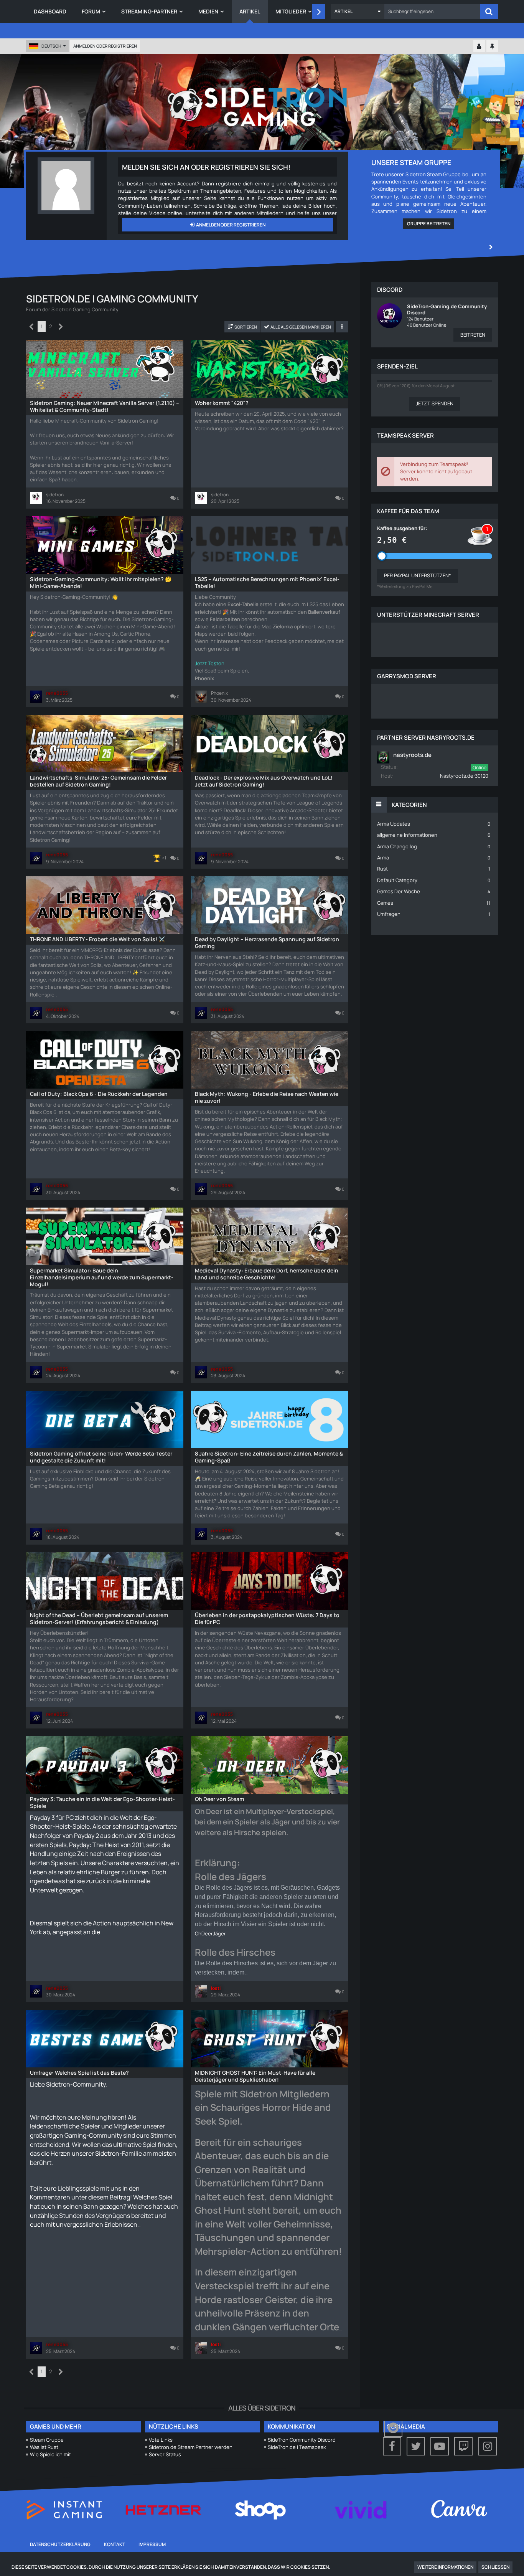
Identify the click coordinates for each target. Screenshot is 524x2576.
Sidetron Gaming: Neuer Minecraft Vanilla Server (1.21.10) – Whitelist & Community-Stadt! (105, 406)
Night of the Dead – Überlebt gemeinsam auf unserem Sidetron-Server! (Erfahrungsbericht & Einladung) (99, 1618)
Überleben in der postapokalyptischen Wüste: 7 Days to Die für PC (267, 1618)
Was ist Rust (44, 2447)
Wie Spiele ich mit (50, 2454)
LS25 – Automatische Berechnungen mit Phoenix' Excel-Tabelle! (267, 582)
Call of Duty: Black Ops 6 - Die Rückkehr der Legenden (99, 1094)
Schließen (495, 2567)
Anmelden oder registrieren (105, 46)
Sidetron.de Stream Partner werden (191, 2447)
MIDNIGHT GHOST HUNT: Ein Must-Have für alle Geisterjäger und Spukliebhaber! (255, 2076)
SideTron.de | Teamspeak (297, 2447)
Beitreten (473, 335)
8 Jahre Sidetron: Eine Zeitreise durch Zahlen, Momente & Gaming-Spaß (269, 1457)
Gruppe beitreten (429, 224)
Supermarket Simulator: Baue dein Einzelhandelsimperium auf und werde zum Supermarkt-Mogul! (102, 1277)
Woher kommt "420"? (222, 403)
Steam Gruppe (47, 2440)
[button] (358, 12)
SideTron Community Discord (302, 2440)
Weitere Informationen (445, 2567)
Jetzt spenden (435, 403)
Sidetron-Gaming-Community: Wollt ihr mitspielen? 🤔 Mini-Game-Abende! (101, 582)
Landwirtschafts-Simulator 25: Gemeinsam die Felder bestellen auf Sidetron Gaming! (98, 781)
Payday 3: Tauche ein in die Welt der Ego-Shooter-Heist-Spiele (102, 1802)
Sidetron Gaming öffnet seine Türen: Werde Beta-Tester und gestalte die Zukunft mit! (101, 1457)
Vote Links (161, 2440)
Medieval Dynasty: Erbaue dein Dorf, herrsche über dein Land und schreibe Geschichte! (267, 1274)
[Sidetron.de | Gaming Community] (262, 106)
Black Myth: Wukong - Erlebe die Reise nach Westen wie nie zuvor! (267, 1097)
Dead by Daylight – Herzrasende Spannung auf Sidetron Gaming (267, 943)
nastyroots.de (412, 755)
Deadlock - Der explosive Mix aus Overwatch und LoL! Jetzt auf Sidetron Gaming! (264, 781)
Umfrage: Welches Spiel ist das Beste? (79, 2073)
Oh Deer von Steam (219, 1799)
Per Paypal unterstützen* (418, 575)
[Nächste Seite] (61, 327)
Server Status (165, 2454)
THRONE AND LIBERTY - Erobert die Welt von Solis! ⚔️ (97, 939)
